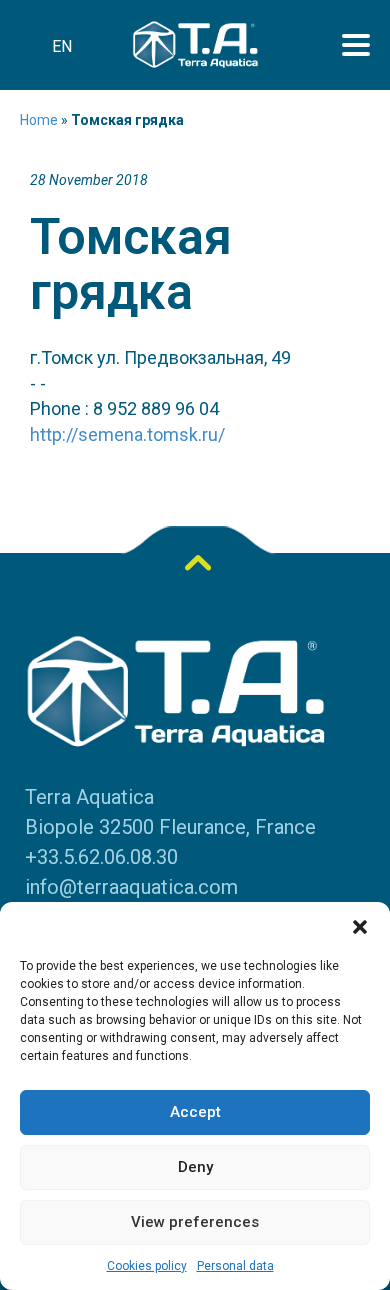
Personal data (235, 1266)
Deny (195, 1167)
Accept (195, 1112)
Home (39, 120)
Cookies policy (147, 1266)
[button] (360, 927)
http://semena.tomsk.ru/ (127, 434)
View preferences (195, 1222)
